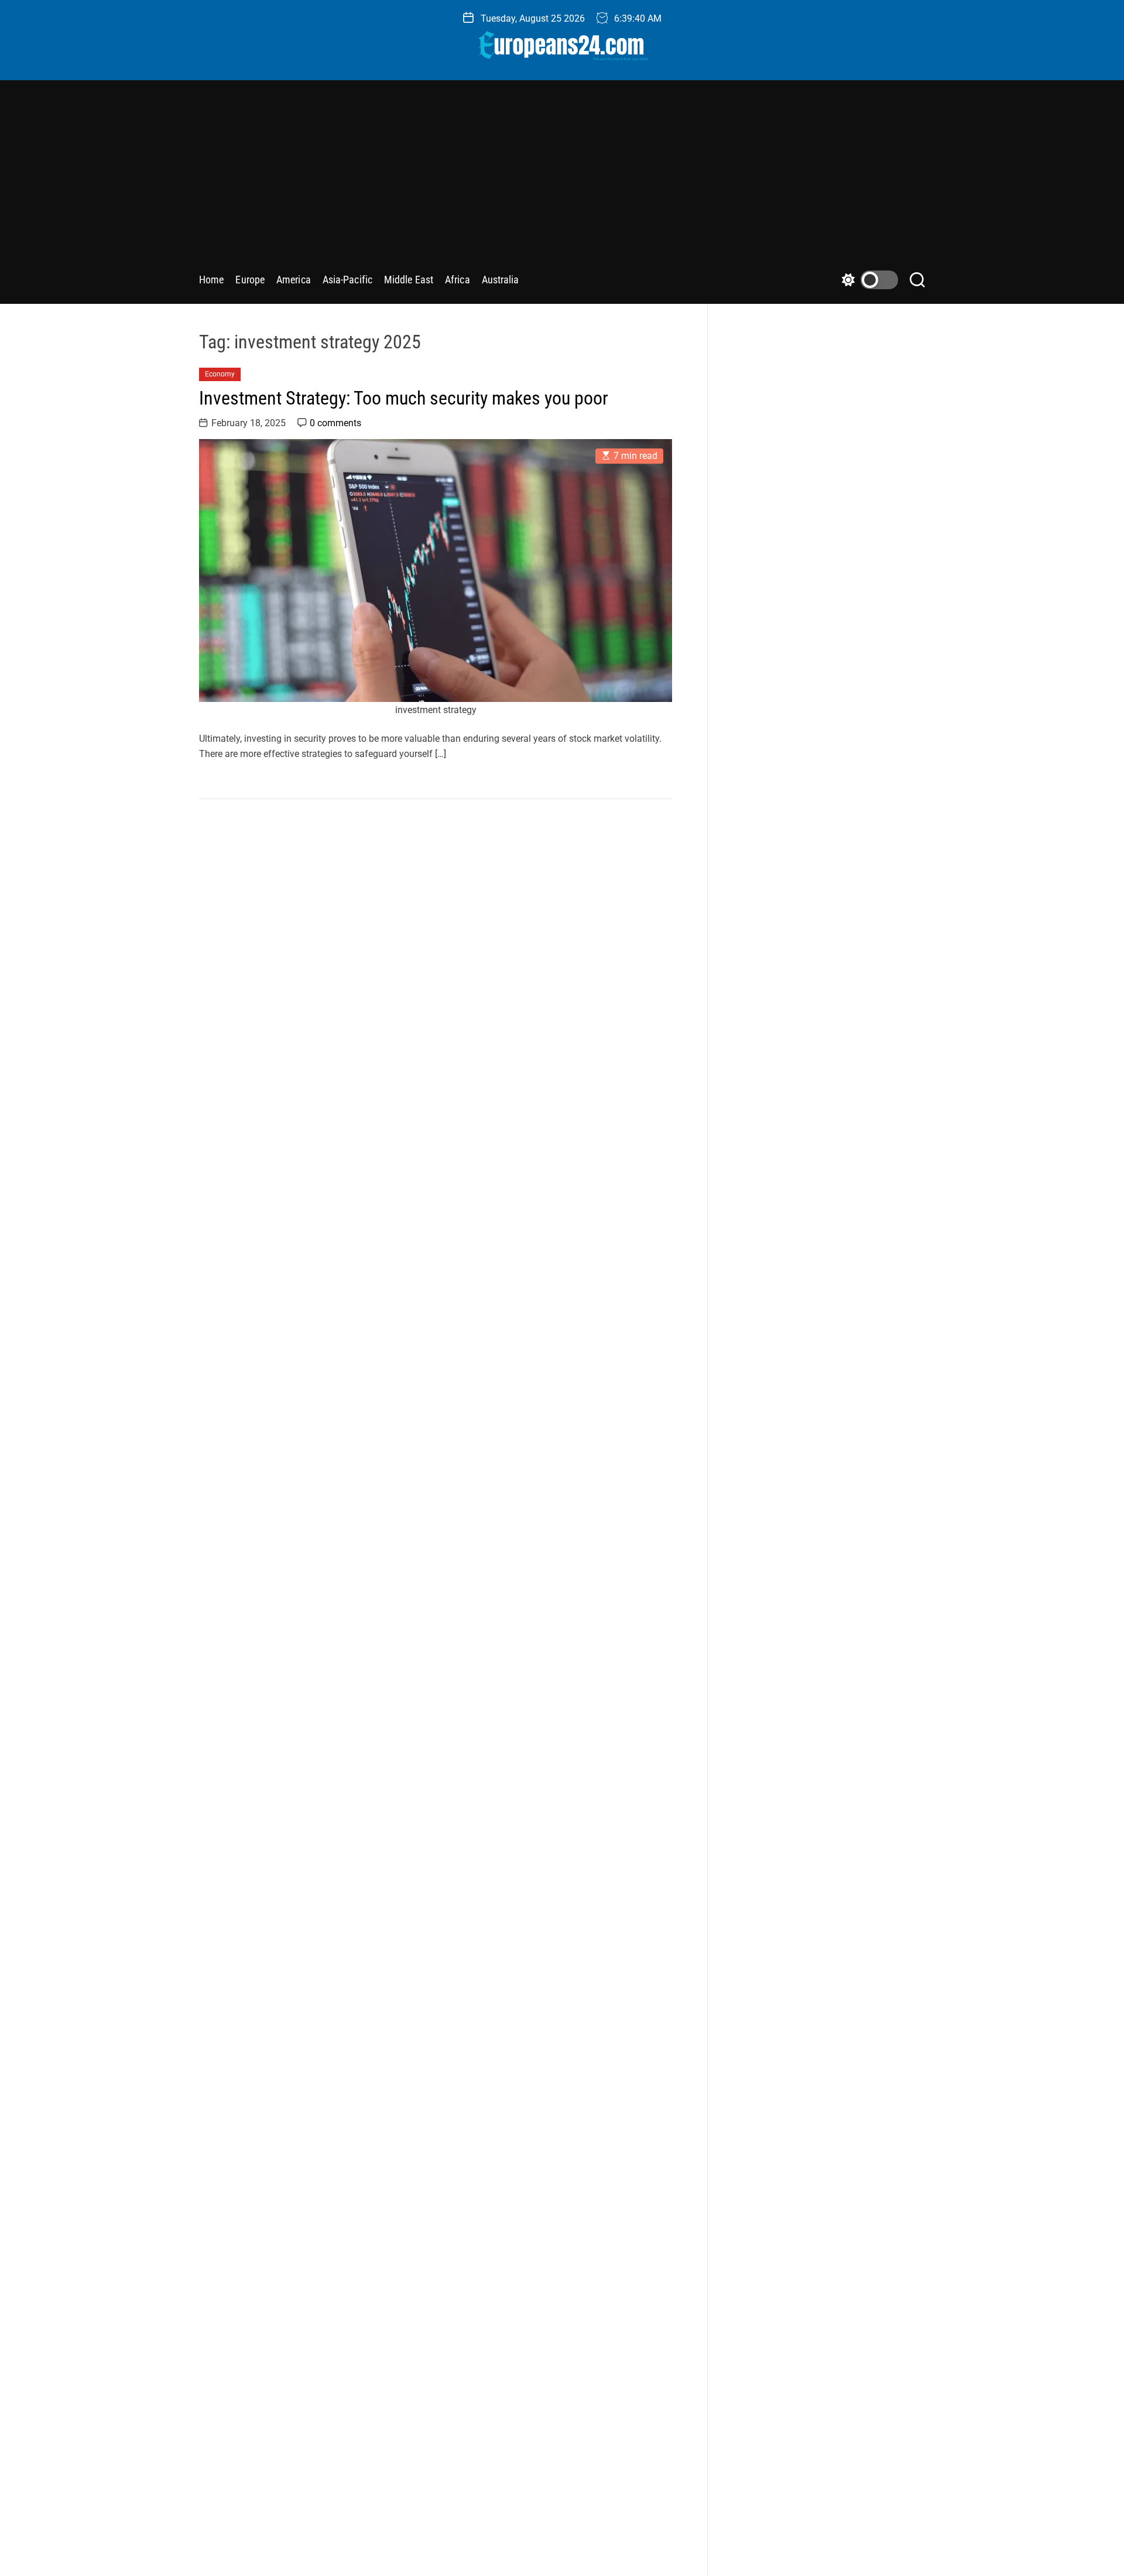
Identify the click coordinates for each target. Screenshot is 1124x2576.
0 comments (335, 423)
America (294, 280)
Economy (220, 374)
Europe (250, 280)
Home (211, 280)
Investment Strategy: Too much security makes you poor (404, 398)
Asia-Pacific (347, 280)
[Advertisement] (562, 180)
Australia (501, 280)
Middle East (409, 280)
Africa (458, 280)
